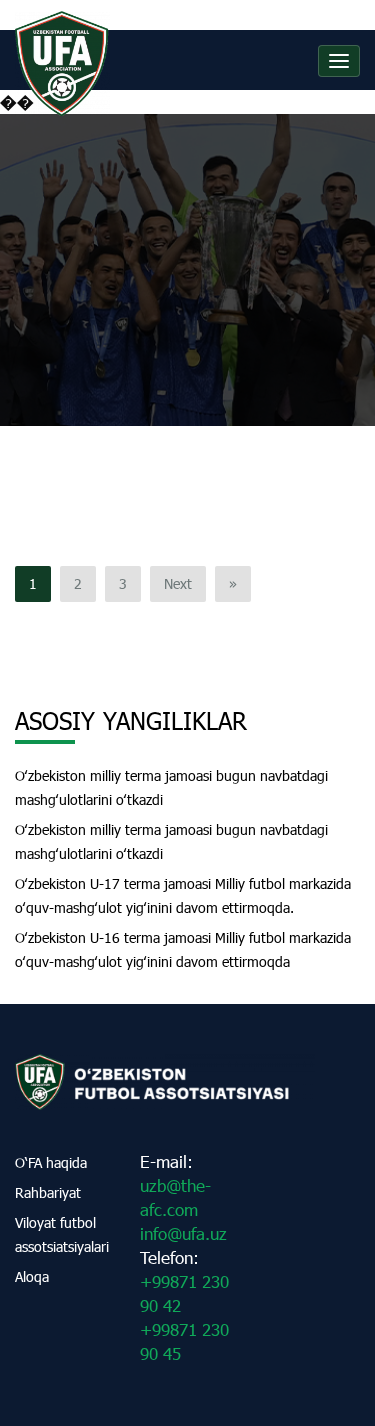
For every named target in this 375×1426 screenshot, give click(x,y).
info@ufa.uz (183, 1233)
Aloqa (32, 1276)
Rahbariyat (48, 1192)
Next (178, 583)
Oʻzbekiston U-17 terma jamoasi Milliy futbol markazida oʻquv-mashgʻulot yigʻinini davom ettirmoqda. (183, 895)
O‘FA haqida (51, 1162)
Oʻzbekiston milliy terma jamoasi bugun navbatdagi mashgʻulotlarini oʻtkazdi (171, 787)
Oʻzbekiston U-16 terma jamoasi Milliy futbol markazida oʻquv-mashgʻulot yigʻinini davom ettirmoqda (183, 949)
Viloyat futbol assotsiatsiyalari (62, 1234)
